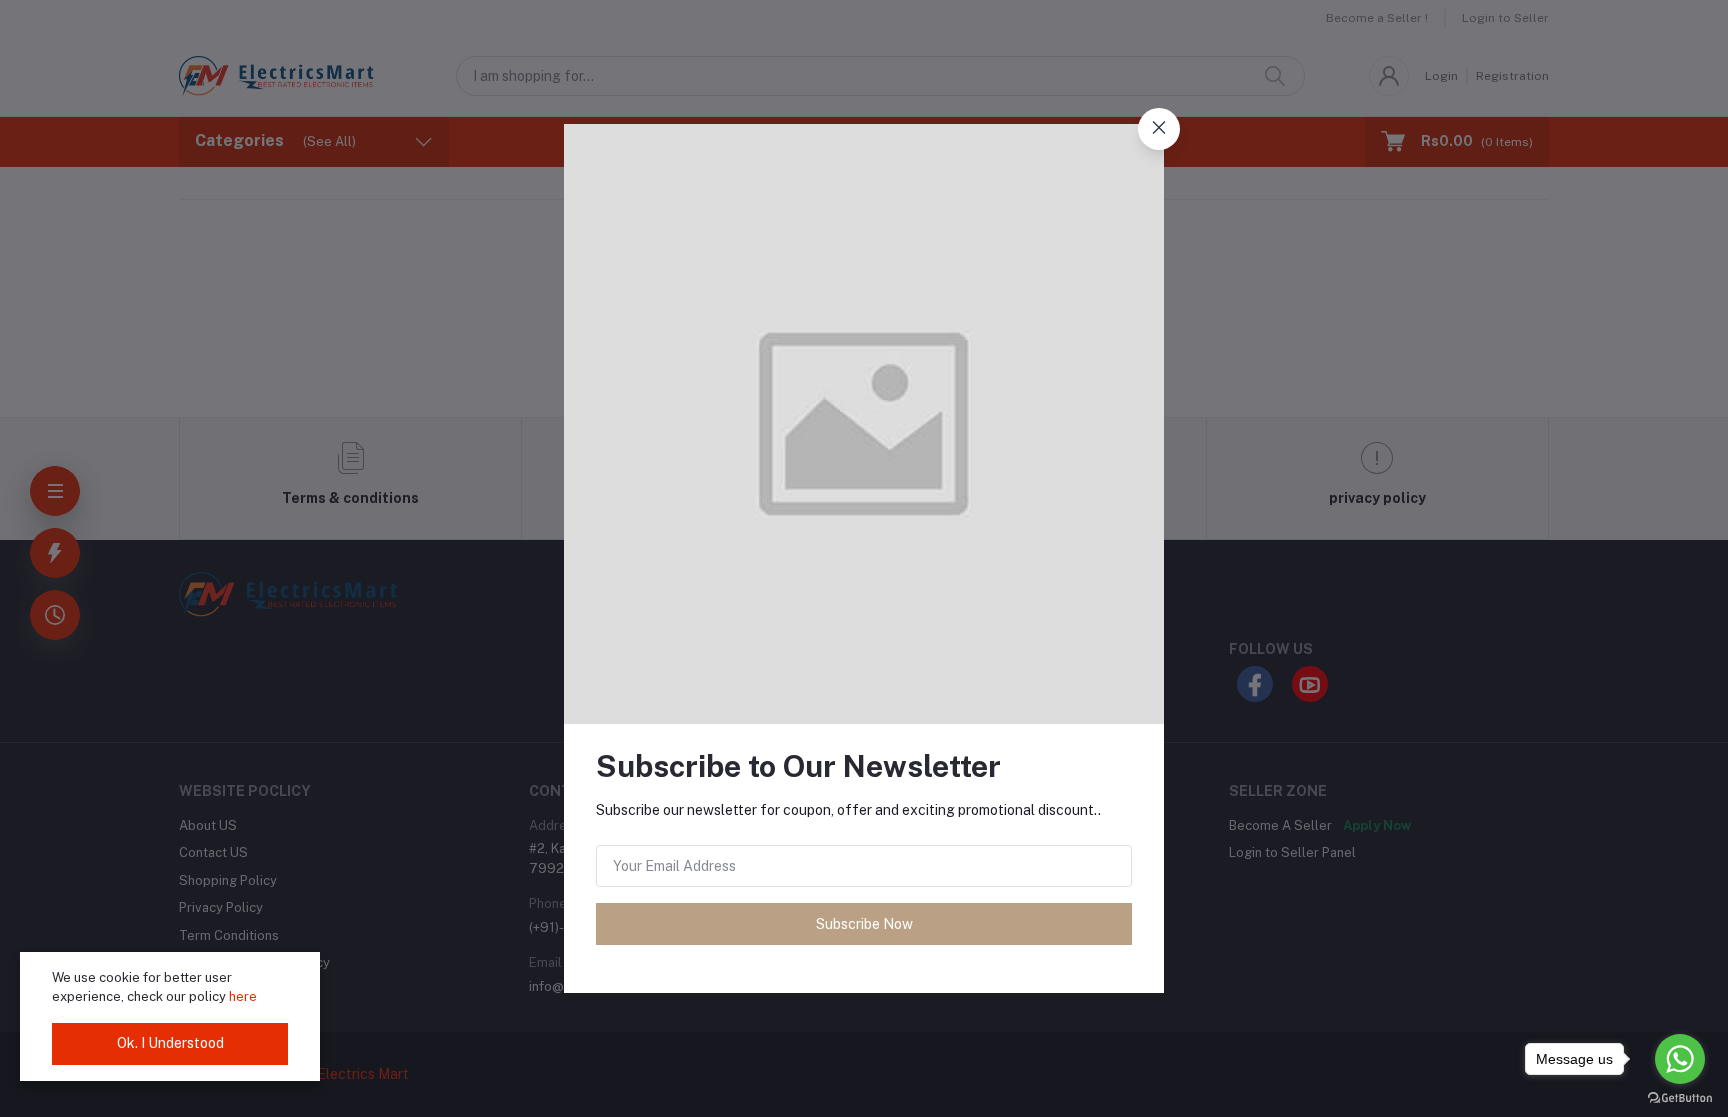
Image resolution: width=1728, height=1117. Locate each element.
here (243, 996)
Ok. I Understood (170, 1043)
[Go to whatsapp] (1680, 1059)
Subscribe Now (864, 924)
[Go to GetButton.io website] (1680, 1097)
